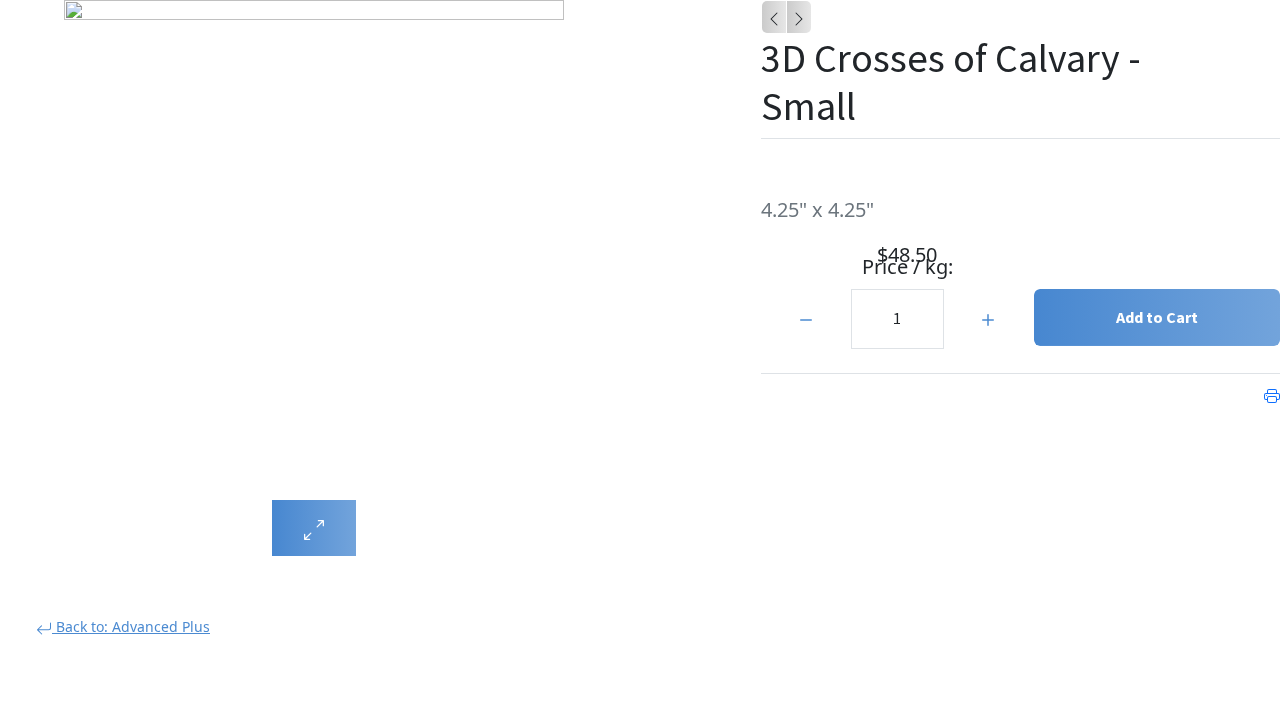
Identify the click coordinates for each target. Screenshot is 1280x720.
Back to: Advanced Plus (131, 626)
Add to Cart (1157, 317)
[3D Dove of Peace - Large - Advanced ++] (799, 17)
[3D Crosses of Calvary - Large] (774, 17)
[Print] (1272, 394)
